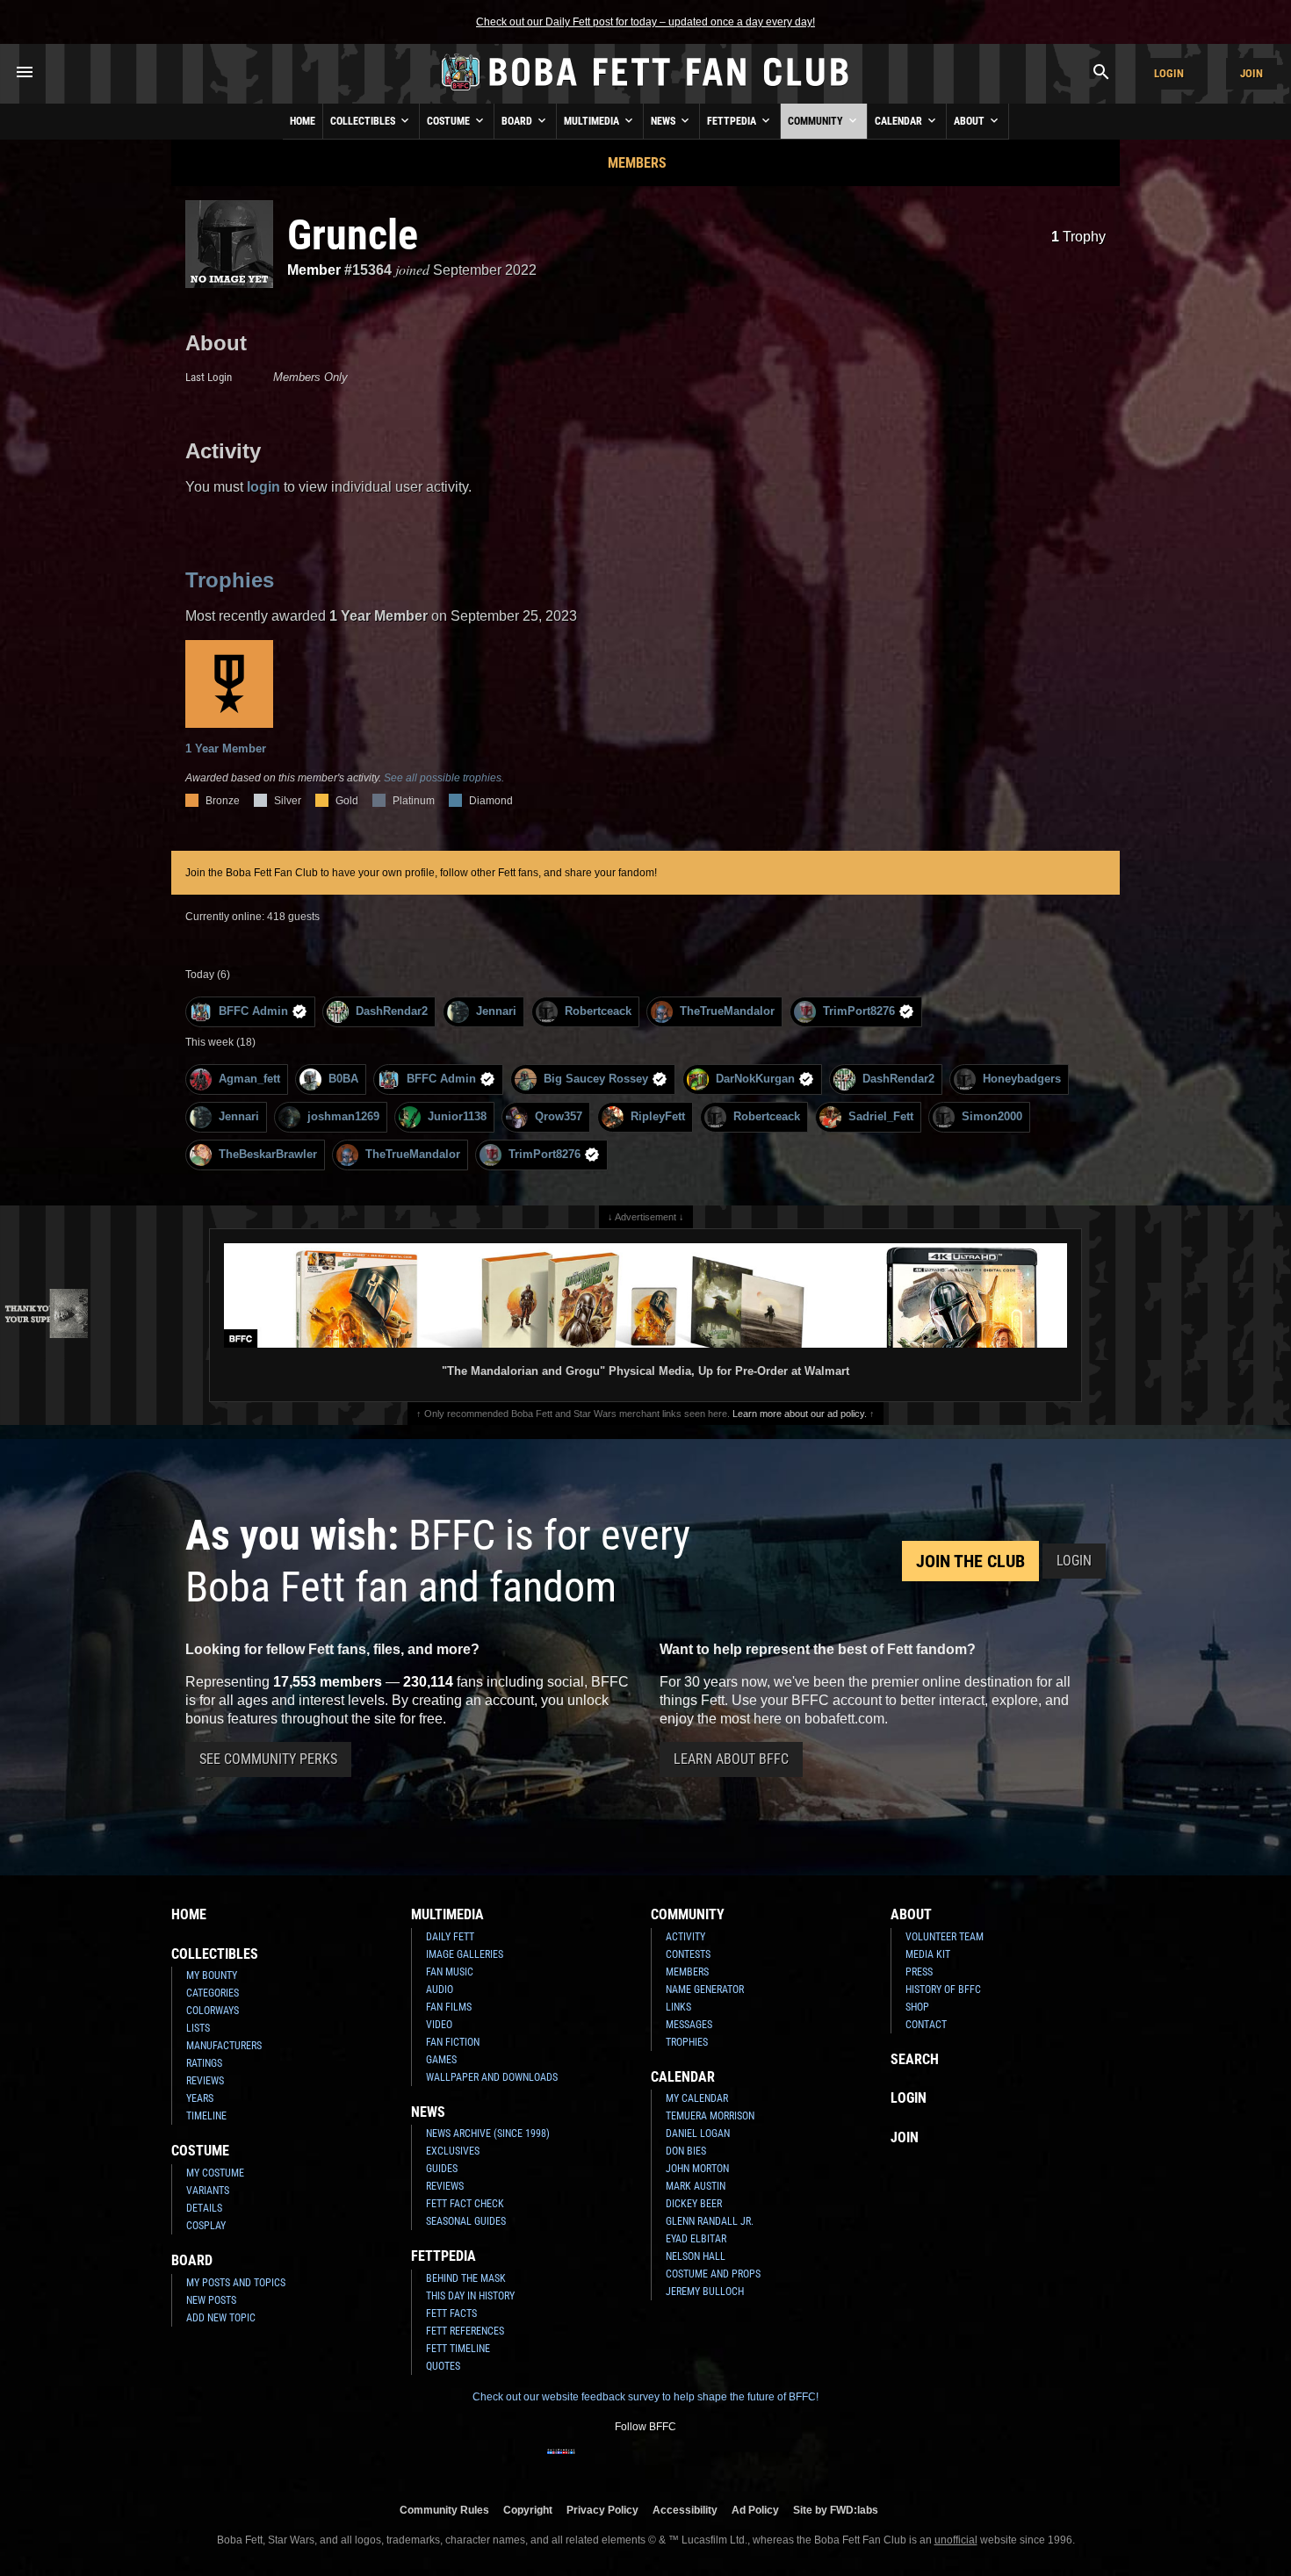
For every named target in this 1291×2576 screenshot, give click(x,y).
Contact (926, 2025)
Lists (198, 2028)
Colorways (213, 2011)
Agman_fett (249, 1079)
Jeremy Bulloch (705, 2292)
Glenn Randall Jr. (710, 2221)
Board (518, 121)
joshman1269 (343, 1116)
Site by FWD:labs (836, 2510)
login (263, 487)
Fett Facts (451, 2313)
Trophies (230, 580)
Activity (685, 1937)
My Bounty (212, 1975)
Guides (442, 2169)
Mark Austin (696, 2186)
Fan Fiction (453, 2042)
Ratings (204, 2063)
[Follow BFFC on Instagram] (589, 2463)
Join (1251, 73)
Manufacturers (224, 2046)
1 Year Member (226, 748)
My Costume (215, 2173)
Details (204, 2208)
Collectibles (364, 121)
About (970, 121)
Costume (450, 121)
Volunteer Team (945, 1937)
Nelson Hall (696, 2256)
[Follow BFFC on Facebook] (561, 2463)
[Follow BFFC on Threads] (702, 2463)
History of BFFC (943, 1990)
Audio (440, 1990)
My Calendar (697, 2098)
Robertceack (598, 1011)
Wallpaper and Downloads (492, 2077)
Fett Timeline (458, 2349)
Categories (213, 1993)
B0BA (343, 1079)
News (664, 121)
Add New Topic (221, 2318)
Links (678, 2007)
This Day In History (470, 2296)
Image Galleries (465, 1954)
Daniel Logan (698, 2133)
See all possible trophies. (444, 778)
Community (817, 121)
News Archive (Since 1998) (488, 2133)
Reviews (205, 2081)
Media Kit (928, 1954)
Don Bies (686, 2151)
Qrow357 (559, 1116)
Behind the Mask (466, 2278)
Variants (208, 2191)
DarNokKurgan (755, 1079)
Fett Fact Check (465, 2204)
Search (915, 2059)
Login (1169, 73)
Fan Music (450, 1972)
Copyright (528, 2510)
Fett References (465, 2331)
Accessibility (685, 2510)
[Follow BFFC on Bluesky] (730, 2463)
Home (303, 121)
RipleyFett (658, 1116)
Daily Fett (450, 1937)
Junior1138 (457, 1116)
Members (637, 163)
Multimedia (593, 121)
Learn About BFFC (731, 1759)
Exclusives (453, 2151)
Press (919, 1972)
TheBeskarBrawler (268, 1154)
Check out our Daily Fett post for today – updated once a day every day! (645, 22)
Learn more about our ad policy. (800, 1414)
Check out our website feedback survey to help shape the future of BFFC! (645, 2397)
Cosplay (206, 2226)
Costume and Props (713, 2274)
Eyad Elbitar (696, 2239)
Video (439, 2025)
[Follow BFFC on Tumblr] (645, 2463)
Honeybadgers (1022, 1079)
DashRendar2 (392, 1011)
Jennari (496, 1011)
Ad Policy (755, 2510)
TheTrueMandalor (727, 1011)
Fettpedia (733, 121)
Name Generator (705, 1990)
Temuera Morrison (710, 2116)
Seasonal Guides (466, 2221)
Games (441, 2060)
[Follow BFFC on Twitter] (617, 2463)
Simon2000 (992, 1116)
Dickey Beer (694, 2204)
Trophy (1078, 237)
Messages (689, 2025)
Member (314, 270)
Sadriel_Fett (881, 1116)
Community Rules (444, 2510)
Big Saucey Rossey (596, 1079)
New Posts (211, 2300)
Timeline (206, 2116)
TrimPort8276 (859, 1011)
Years (200, 2098)
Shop (917, 2007)
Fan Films (449, 2007)
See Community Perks (268, 1759)
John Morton (697, 2169)
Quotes (443, 2366)
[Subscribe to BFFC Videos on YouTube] (674, 2463)
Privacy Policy (602, 2510)
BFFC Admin (253, 1011)
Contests (688, 1954)
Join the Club (970, 1561)
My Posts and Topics (236, 2283)
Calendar (900, 121)
